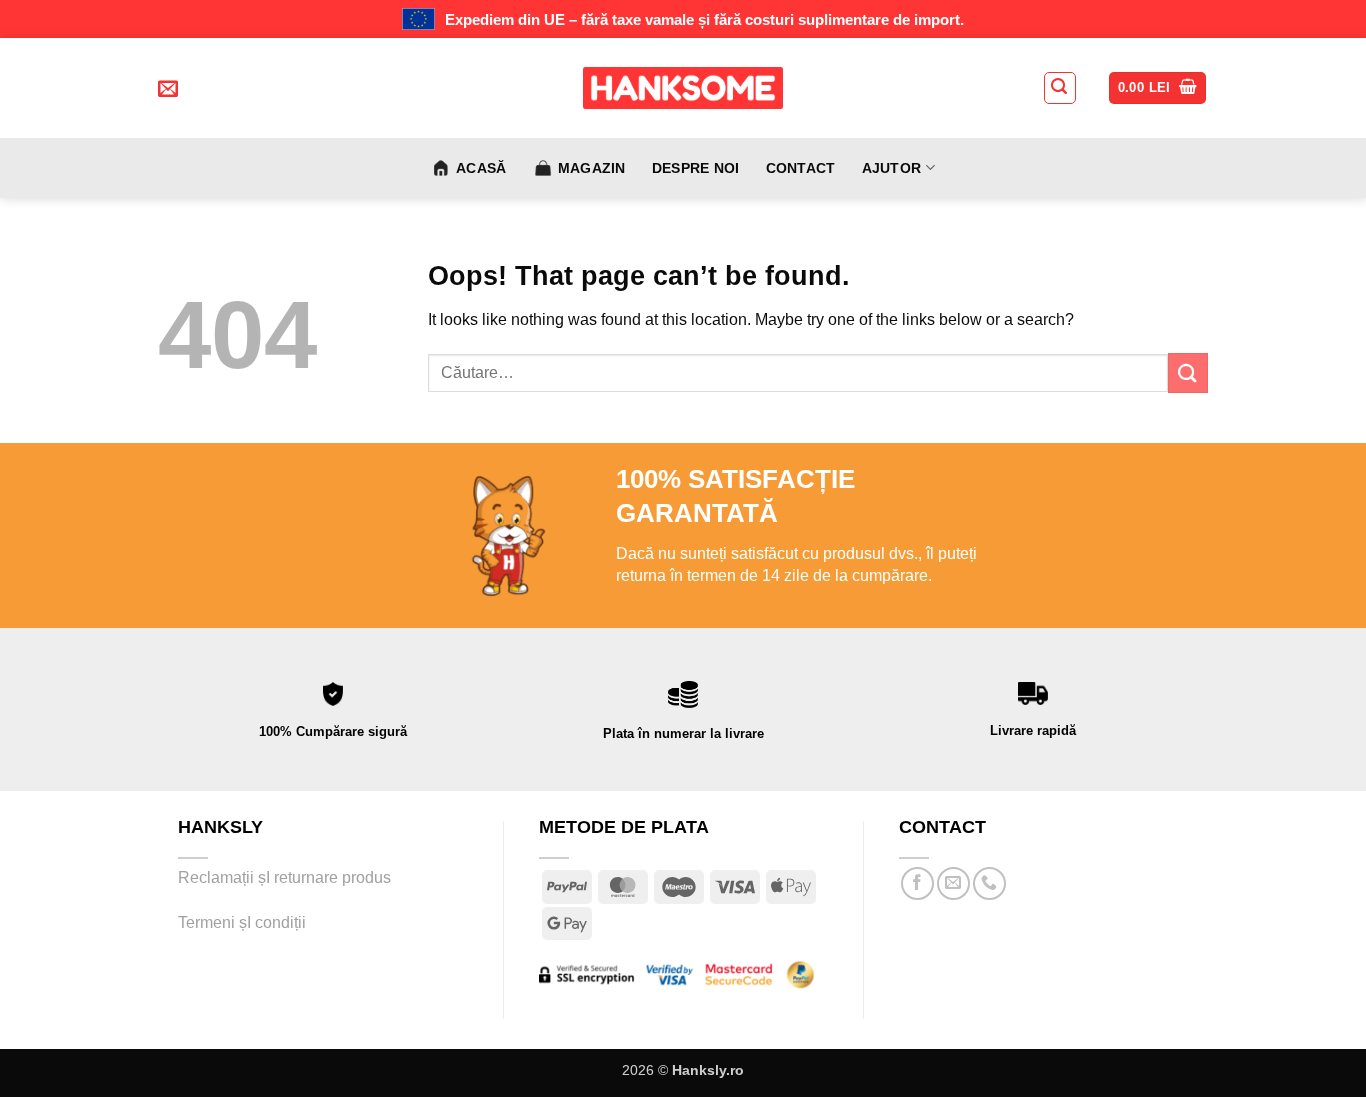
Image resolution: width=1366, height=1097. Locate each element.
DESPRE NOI (696, 168)
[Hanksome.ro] (683, 88)
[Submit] (1188, 372)
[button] (1060, 88)
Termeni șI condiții (242, 922)
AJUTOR (892, 168)
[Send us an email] (953, 883)
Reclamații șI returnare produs (286, 877)
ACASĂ (481, 168)
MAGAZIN (592, 168)
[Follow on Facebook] (917, 883)
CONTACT (801, 168)
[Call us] (989, 883)
